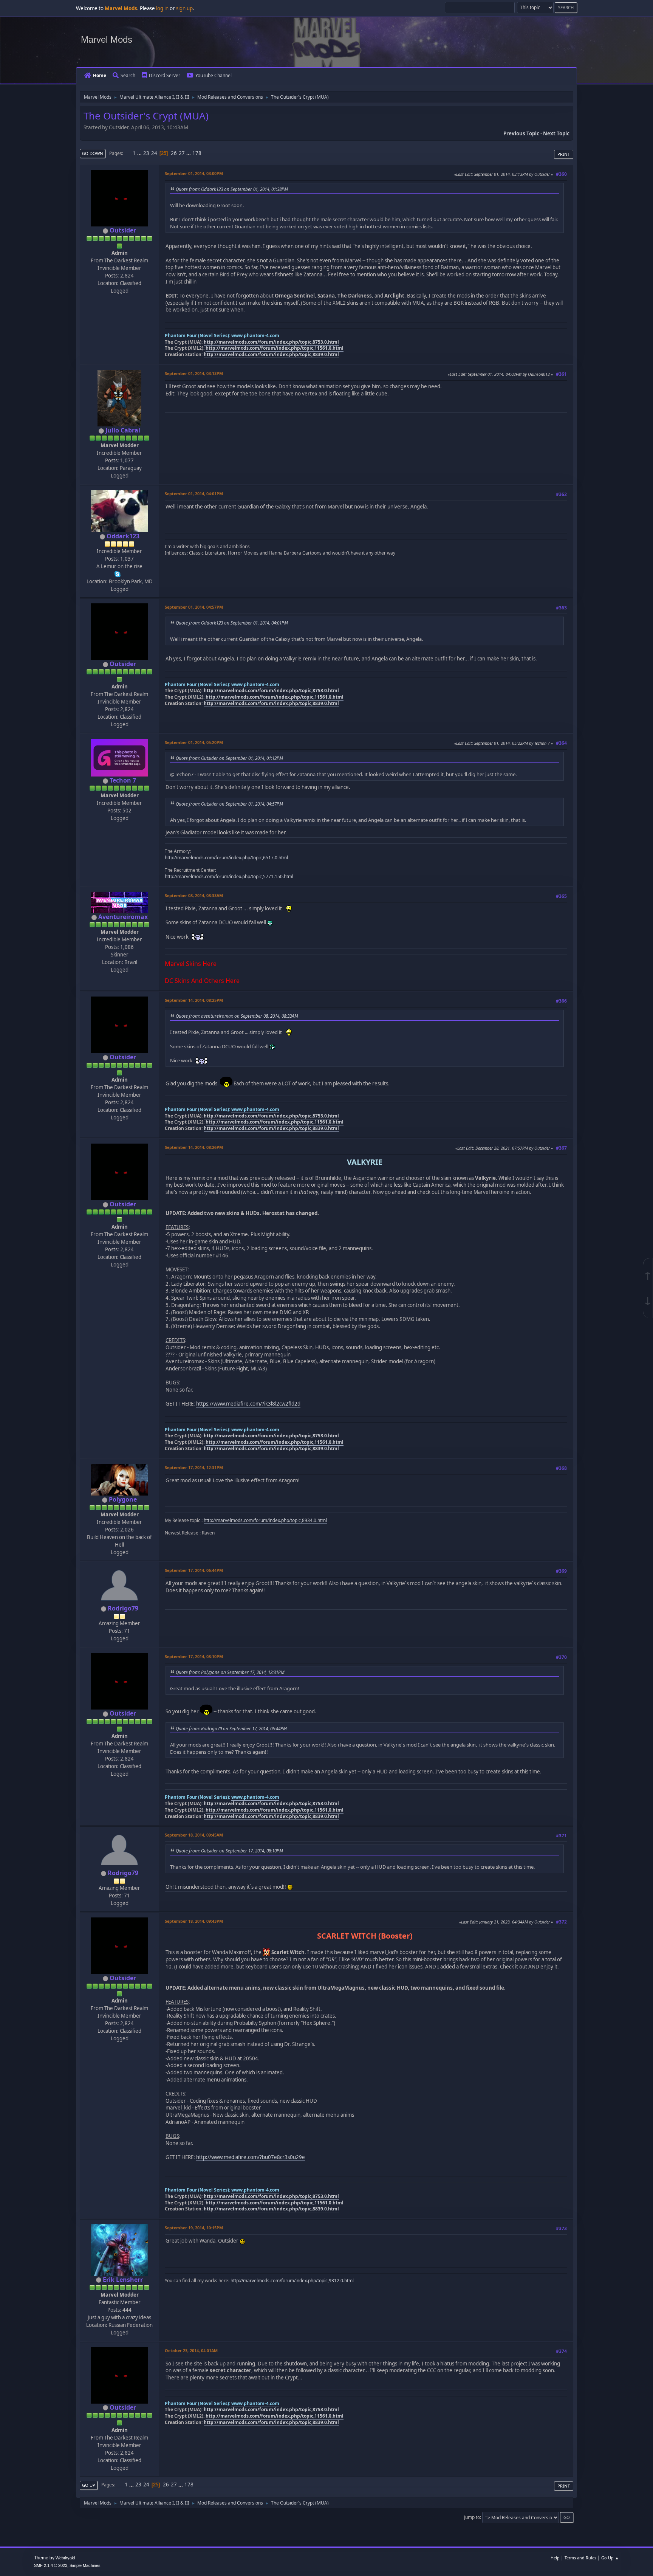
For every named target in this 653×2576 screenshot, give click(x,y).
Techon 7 (123, 780)
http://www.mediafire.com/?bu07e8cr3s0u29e (251, 2157)
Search (128, 75)
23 (146, 153)
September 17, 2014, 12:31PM (194, 1467)
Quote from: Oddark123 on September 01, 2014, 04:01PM (232, 623)
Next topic (556, 133)
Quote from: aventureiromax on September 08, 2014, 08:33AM (237, 1016)
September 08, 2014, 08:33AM (194, 895)
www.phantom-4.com (255, 336)
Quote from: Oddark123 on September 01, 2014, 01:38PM (232, 189)
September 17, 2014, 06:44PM (194, 1570)
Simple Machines (85, 2565)
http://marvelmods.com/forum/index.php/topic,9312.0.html (292, 2281)
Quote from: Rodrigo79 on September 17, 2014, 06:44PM (231, 1728)
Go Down (93, 153)
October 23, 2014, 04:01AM (191, 2350)
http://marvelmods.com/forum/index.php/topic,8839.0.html (271, 354)
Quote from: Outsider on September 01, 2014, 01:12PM (229, 758)
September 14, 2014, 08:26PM (194, 1147)
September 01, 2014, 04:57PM (194, 607)
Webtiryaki (65, 2558)
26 (174, 153)
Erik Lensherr (123, 2280)
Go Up (89, 2485)
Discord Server (165, 75)
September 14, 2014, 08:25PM (194, 1000)
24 (154, 153)
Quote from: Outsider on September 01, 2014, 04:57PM (229, 804)
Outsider (123, 230)
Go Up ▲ (610, 2558)
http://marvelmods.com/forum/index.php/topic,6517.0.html (226, 858)
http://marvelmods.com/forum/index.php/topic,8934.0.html (265, 1520)
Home (100, 75)
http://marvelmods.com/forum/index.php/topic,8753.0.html (271, 342)
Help (555, 2558)
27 (182, 153)
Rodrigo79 (123, 1608)
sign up (184, 8)
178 (197, 153)
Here (210, 964)
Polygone (123, 1499)
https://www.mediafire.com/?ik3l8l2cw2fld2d (248, 1404)
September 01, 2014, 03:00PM (194, 173)
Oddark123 (123, 536)
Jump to (472, 2517)
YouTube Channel (214, 75)
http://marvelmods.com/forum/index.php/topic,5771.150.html (229, 876)
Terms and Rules (580, 2558)
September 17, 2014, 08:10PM (194, 1656)
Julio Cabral (123, 430)
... (140, 153)
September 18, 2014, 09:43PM (194, 1921)
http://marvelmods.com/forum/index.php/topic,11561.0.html (275, 348)
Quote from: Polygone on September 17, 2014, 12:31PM (230, 1672)
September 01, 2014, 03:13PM (194, 373)
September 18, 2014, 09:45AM (194, 1835)
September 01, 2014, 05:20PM (194, 742)
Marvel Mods (107, 40)
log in (162, 8)
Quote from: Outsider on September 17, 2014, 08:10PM (229, 1851)
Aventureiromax (123, 917)
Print (564, 154)
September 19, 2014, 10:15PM (194, 2228)
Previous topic (521, 133)
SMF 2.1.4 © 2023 (51, 2565)
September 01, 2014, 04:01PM (194, 494)
